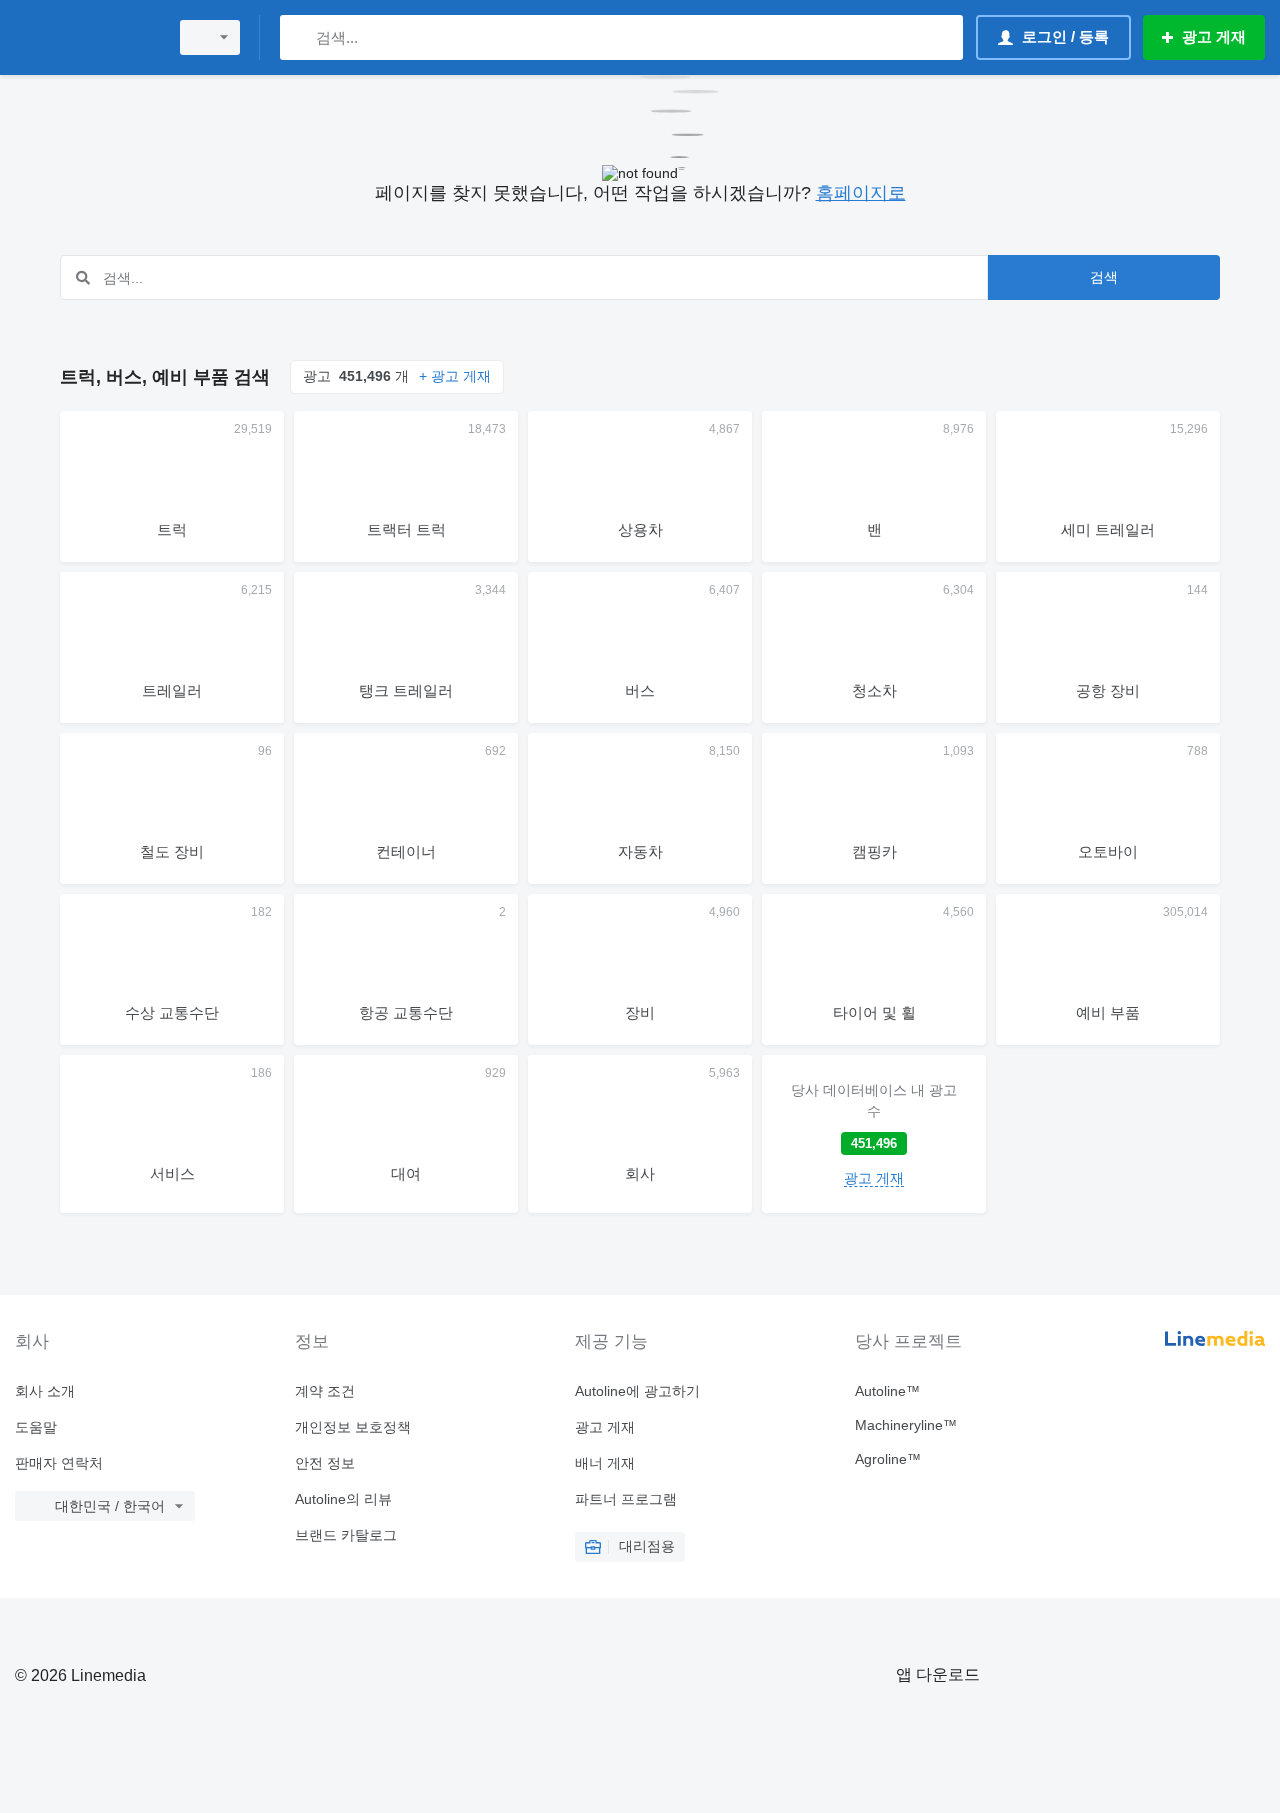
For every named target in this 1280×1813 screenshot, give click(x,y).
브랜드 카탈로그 (346, 1535)
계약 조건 (325, 1391)
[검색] (299, 37)
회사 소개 (45, 1391)
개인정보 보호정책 (353, 1427)
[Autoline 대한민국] (85, 37)
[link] (874, 1134)
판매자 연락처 (59, 1463)
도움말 (36, 1427)
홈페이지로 (861, 193)
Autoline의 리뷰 (343, 1499)
